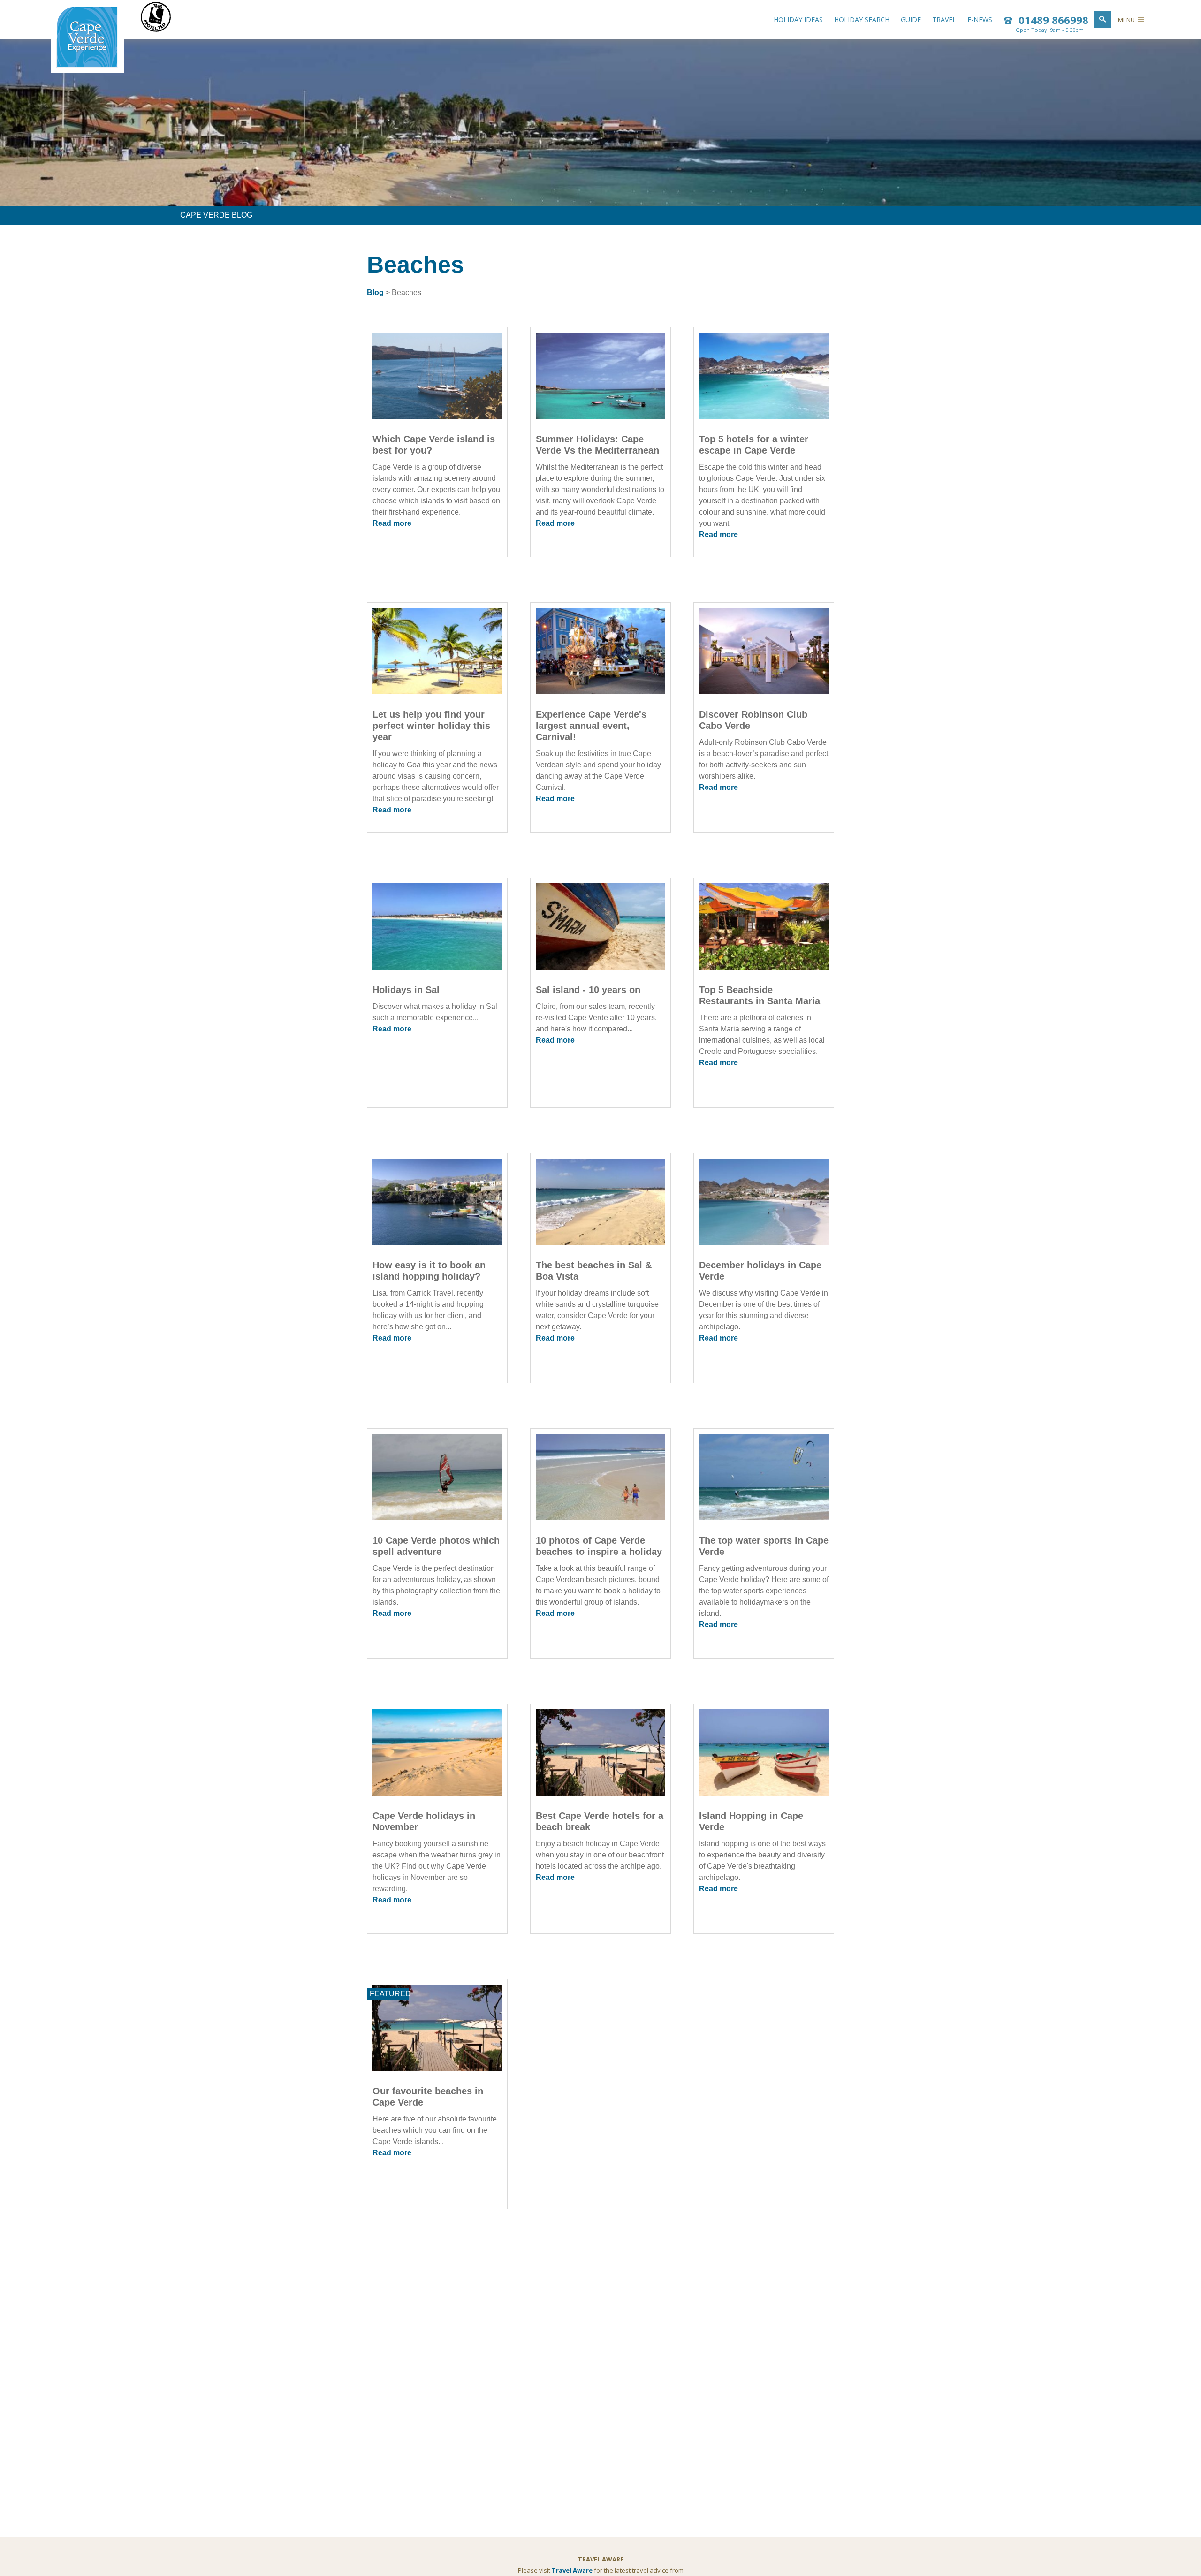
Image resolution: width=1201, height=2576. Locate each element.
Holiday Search (862, 19)
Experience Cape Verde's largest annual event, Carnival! (591, 726)
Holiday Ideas (798, 19)
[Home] (87, 65)
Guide (911, 19)
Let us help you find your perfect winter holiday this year (431, 726)
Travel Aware (572, 2570)
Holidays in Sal (406, 990)
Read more (392, 523)
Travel (944, 19)
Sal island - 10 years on (588, 990)
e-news (980, 19)
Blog (375, 292)
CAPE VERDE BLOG (216, 215)
